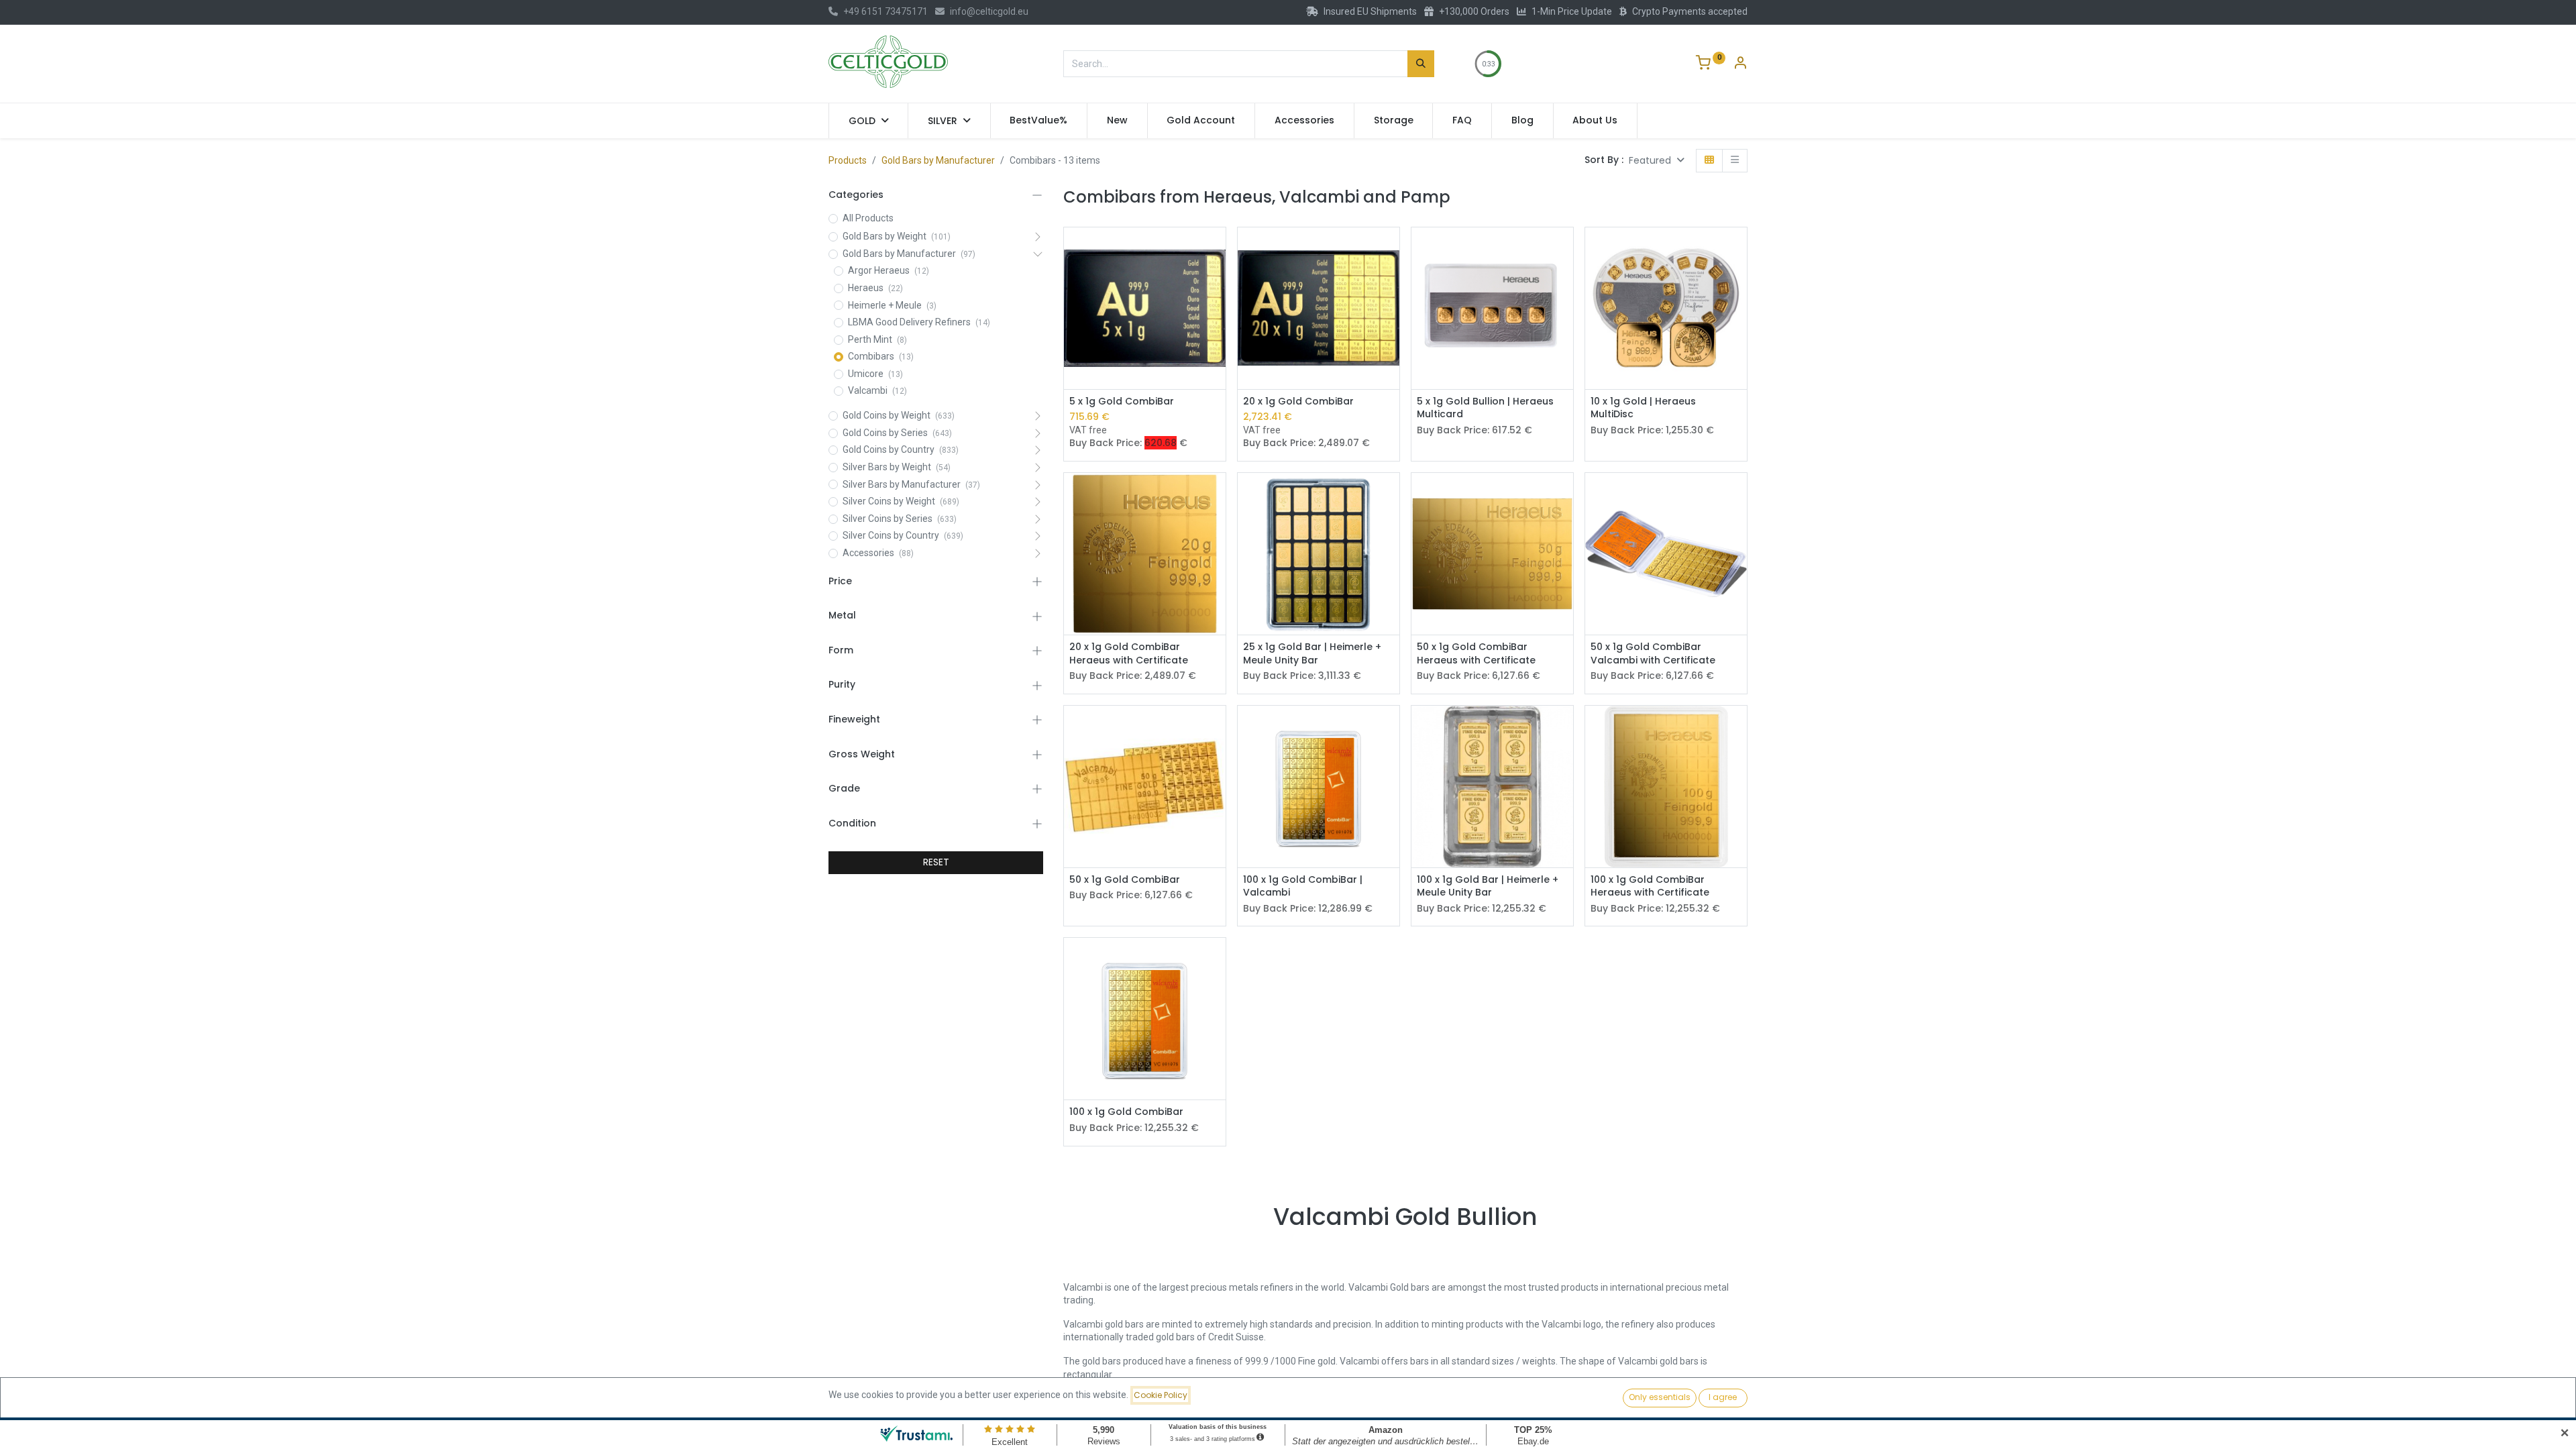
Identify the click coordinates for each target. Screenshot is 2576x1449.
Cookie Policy (1161, 1395)
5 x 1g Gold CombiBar (1122, 401)
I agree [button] (1723, 1397)
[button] (1657, 161)
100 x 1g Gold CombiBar (1126, 1112)
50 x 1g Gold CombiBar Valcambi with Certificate (1653, 654)
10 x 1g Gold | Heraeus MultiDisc (1643, 408)
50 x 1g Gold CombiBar (1125, 880)
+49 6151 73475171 (885, 11)
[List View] (1735, 161)
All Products (868, 218)
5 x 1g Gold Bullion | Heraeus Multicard (1485, 408)
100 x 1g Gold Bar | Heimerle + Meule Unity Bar (1488, 887)
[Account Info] (1740, 64)
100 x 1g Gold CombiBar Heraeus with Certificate (1650, 887)
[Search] (1421, 64)
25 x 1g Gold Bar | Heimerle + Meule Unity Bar (1312, 654)
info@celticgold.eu (989, 11)
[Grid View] (1709, 161)
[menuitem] (1039, 121)
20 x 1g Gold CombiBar (1298, 401)
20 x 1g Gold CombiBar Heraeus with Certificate (1129, 654)
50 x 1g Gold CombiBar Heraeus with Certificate (1476, 654)
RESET (936, 862)
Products (848, 160)
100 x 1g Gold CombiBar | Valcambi (1303, 887)
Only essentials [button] (1660, 1397)
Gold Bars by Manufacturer (938, 160)
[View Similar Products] (1217, 249)
